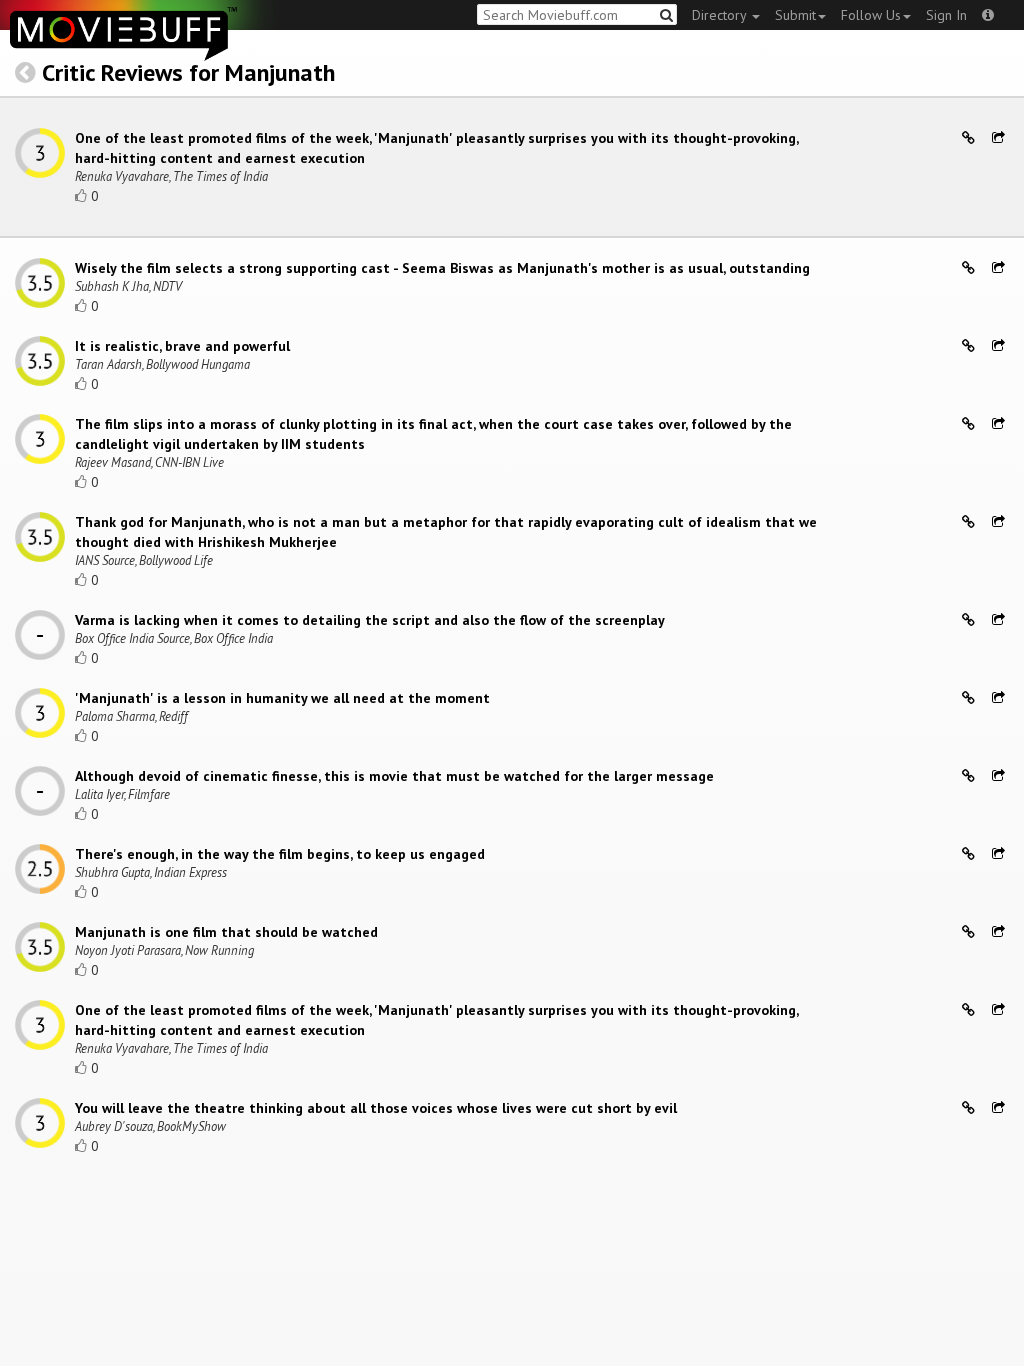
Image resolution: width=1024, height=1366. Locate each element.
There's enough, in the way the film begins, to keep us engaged (280, 854)
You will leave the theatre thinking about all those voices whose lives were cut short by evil (376, 1108)
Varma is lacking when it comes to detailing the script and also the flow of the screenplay (370, 620)
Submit (795, 15)
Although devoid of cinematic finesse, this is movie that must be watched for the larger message (394, 776)
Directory (721, 15)
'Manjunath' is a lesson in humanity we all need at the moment (282, 698)
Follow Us (871, 15)
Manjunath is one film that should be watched (226, 932)
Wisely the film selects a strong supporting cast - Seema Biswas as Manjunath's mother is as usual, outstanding (442, 268)
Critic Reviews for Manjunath (188, 72)
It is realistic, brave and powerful (182, 346)
